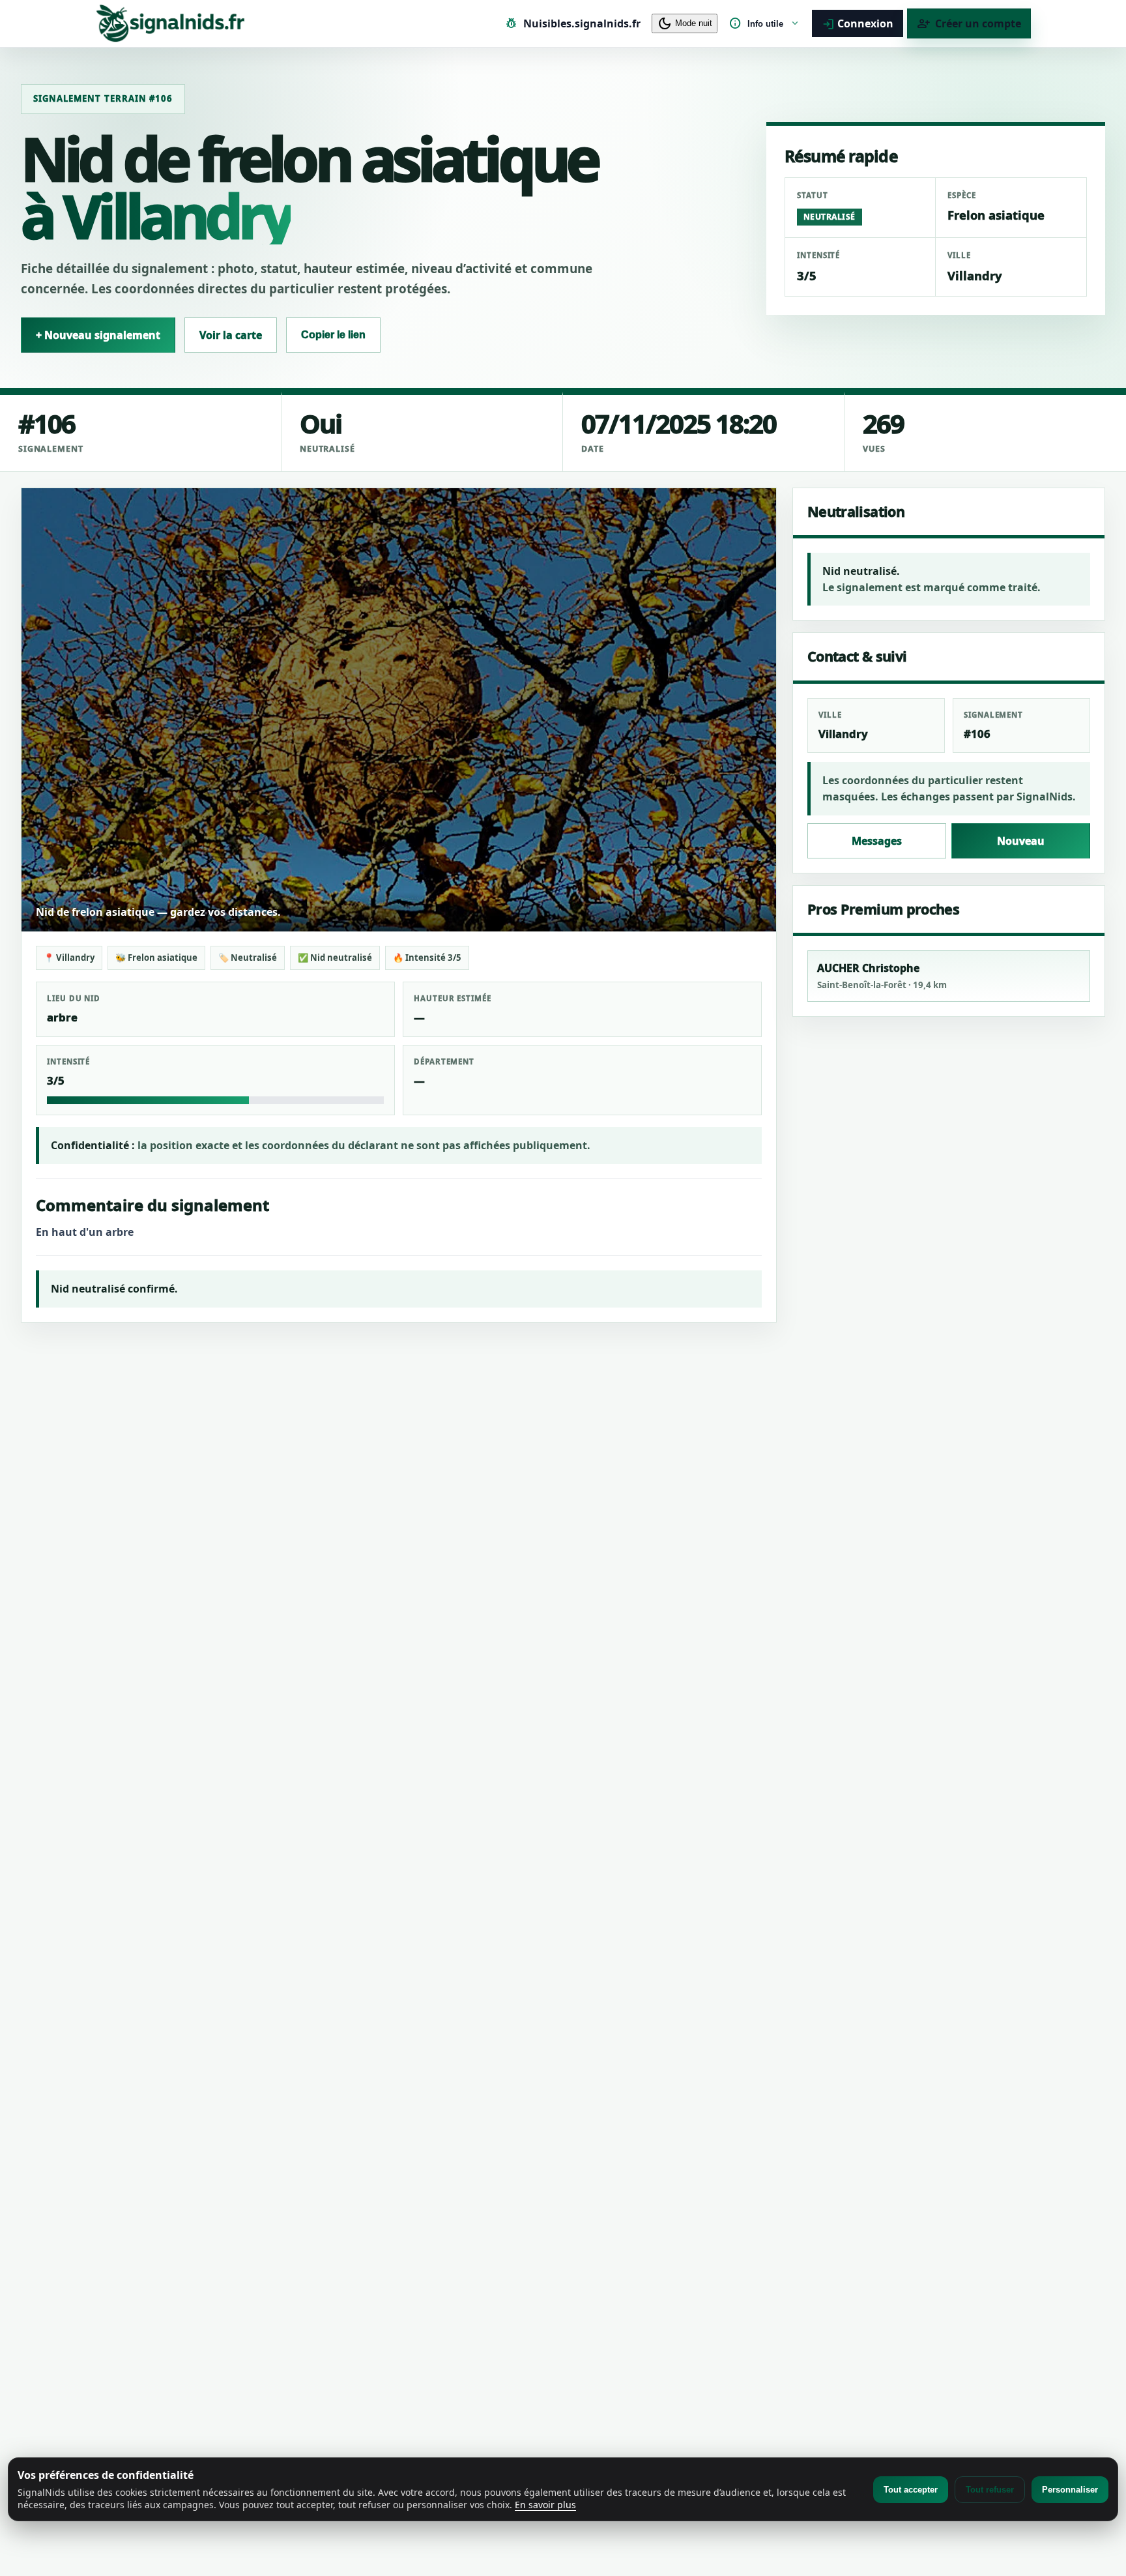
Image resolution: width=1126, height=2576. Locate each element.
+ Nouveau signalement (98, 335)
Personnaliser (1070, 2490)
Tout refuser (990, 2490)
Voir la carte (231, 335)
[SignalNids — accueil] (170, 23)
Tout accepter (911, 2490)
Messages (877, 841)
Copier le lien (333, 335)
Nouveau (1021, 841)
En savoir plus (545, 2505)
